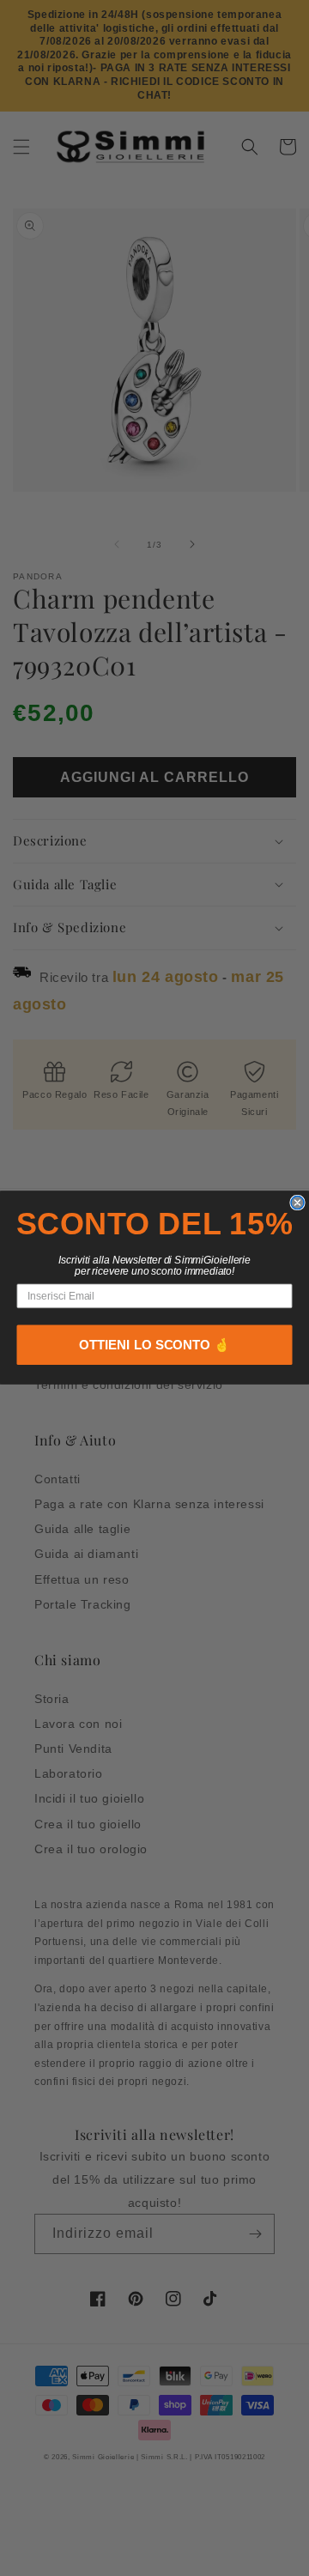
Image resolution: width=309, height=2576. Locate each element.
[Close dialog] (297, 1203)
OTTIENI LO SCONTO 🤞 (154, 1346)
